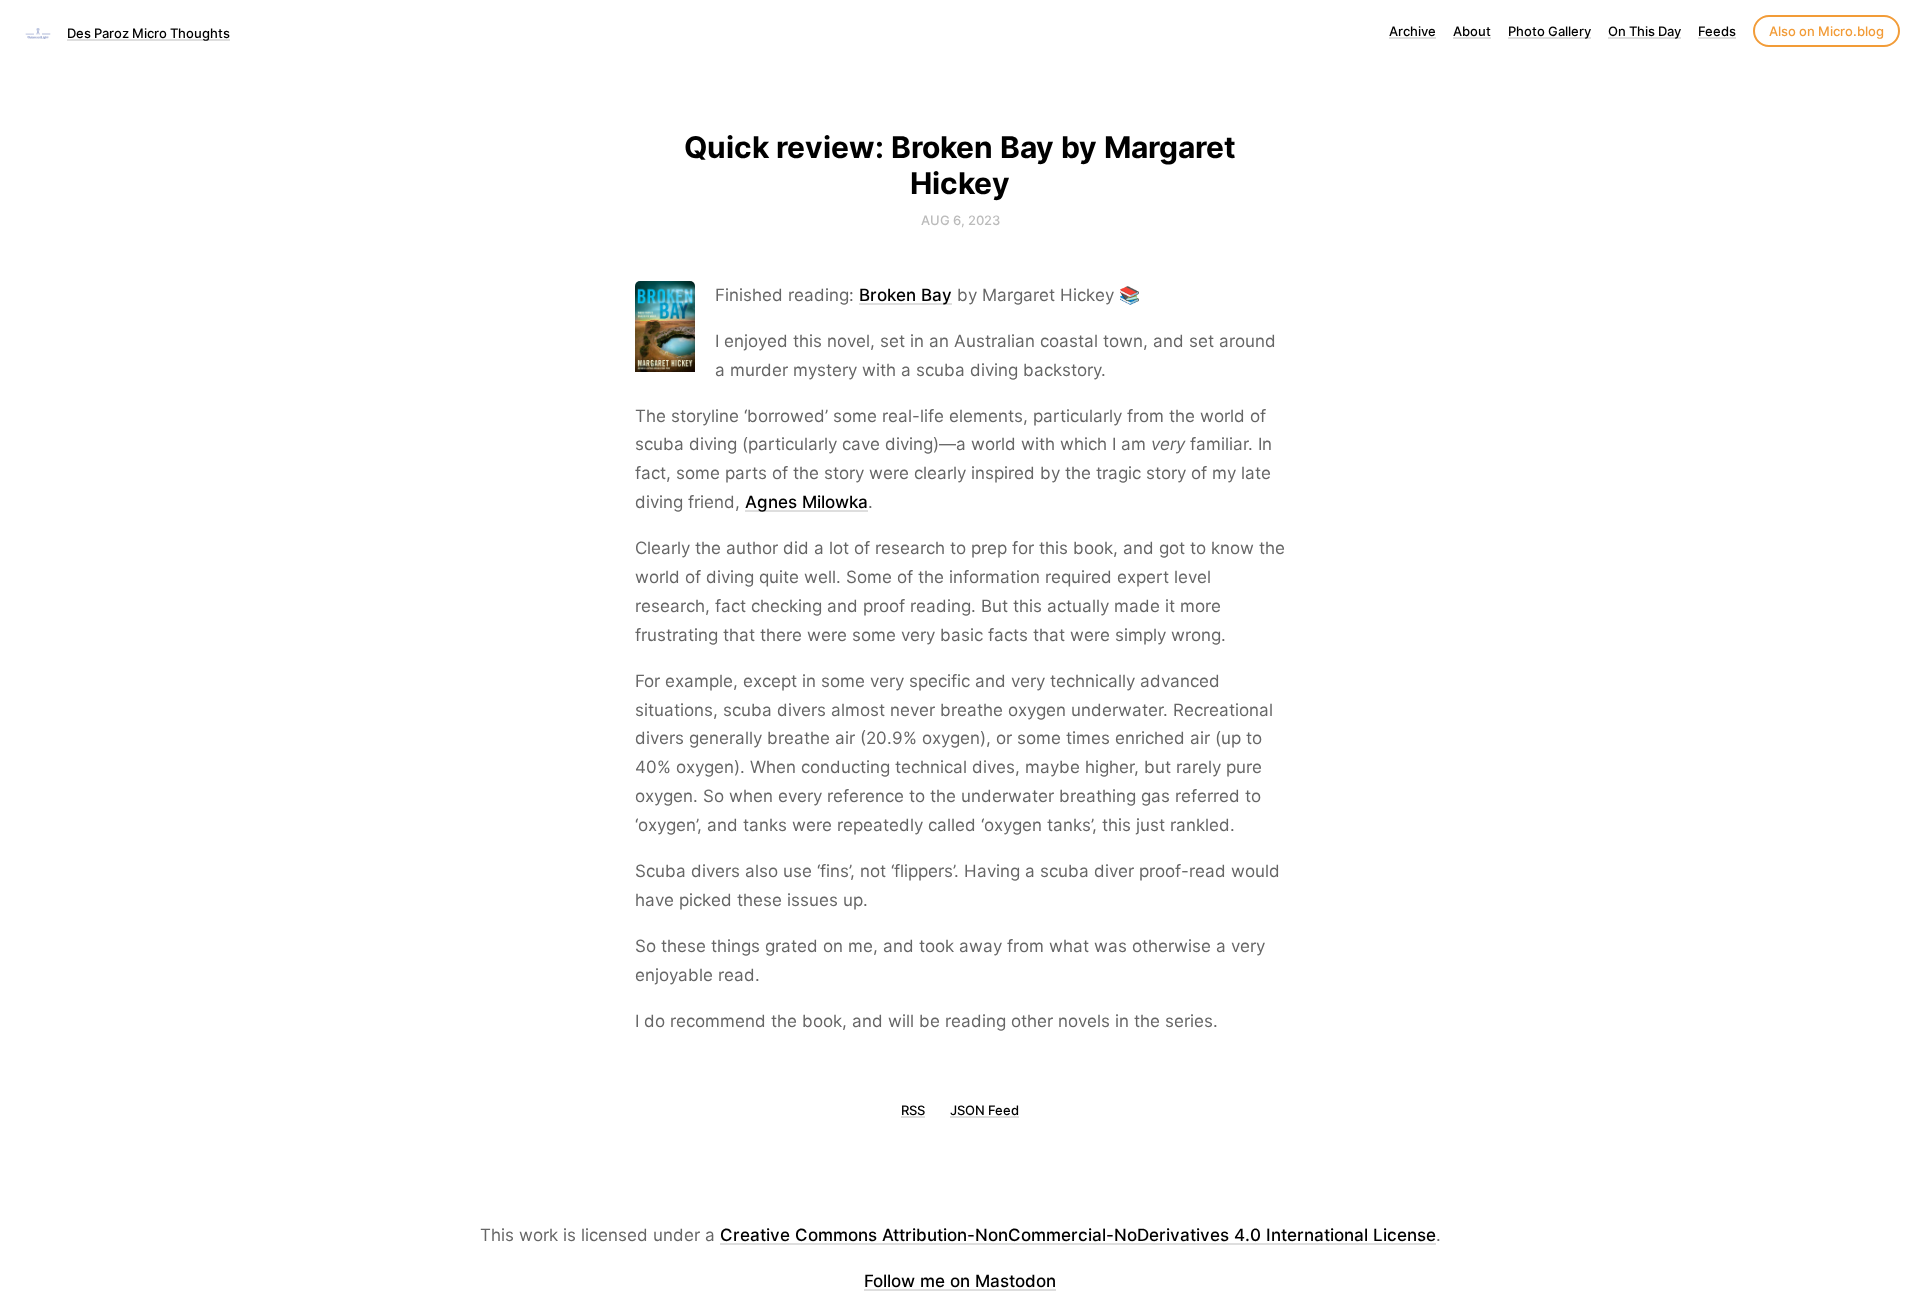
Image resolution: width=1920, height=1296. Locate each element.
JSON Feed (984, 1110)
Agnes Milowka (806, 502)
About (1472, 31)
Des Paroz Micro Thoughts (148, 33)
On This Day (1644, 31)
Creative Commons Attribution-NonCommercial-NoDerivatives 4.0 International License (1078, 1235)
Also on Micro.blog (1826, 31)
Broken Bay (905, 295)
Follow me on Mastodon (960, 1281)
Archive (1412, 31)
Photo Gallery (1549, 31)
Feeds (1717, 31)
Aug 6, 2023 (960, 220)
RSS (913, 1110)
